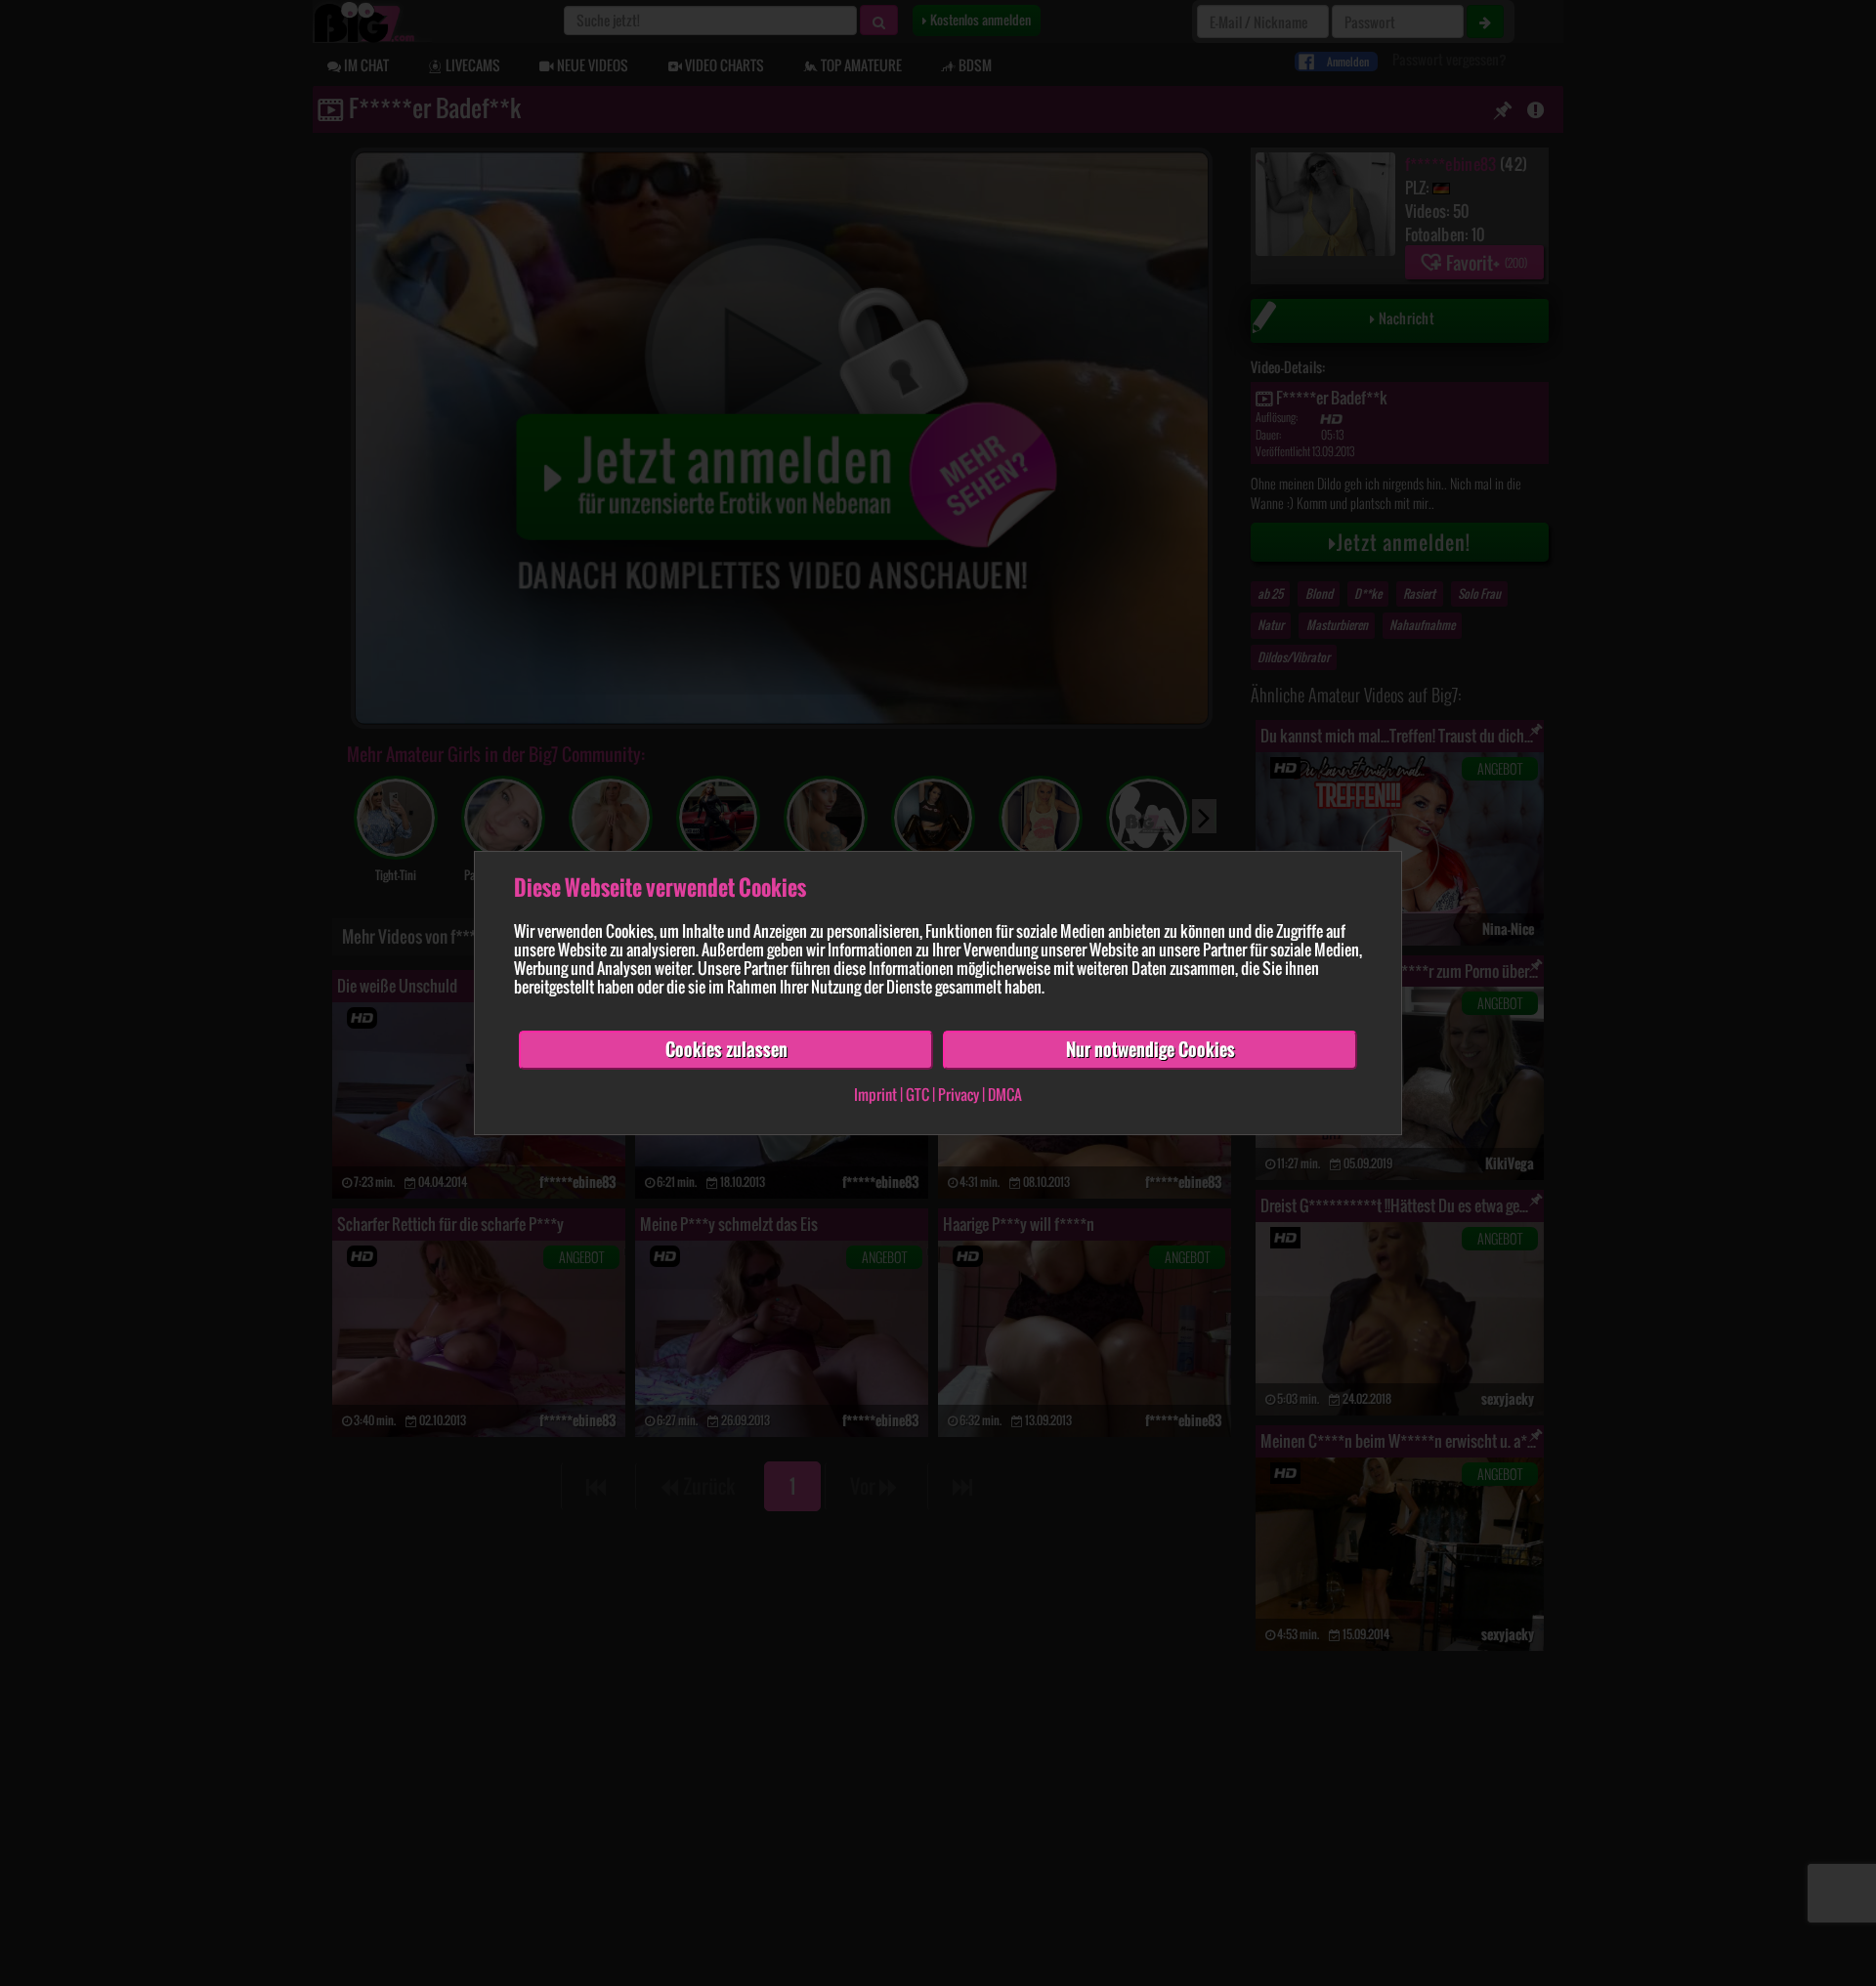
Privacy (959, 1094)
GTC (917, 1094)
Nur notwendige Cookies (1151, 1049)
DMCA (1005, 1094)
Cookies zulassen (726, 1049)
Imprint (875, 1094)
